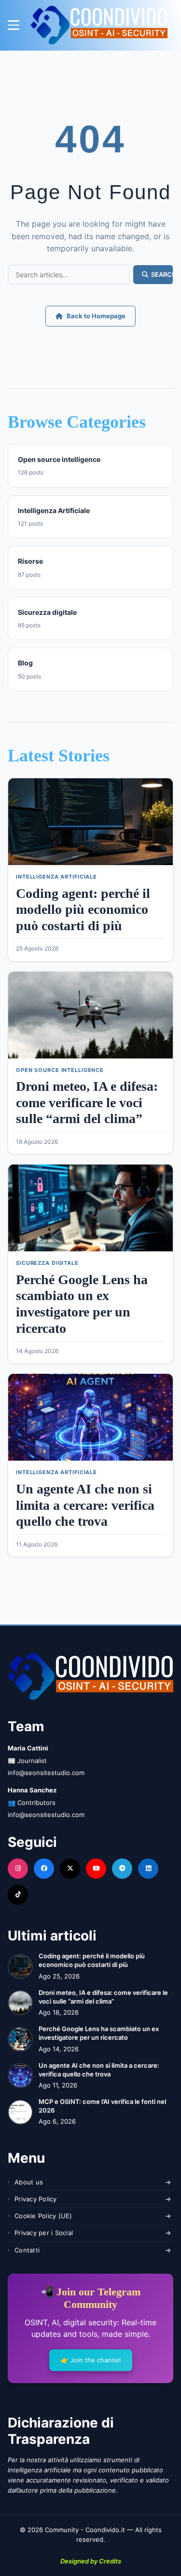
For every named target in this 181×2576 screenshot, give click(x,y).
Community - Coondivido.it (85, 2530)
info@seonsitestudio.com (46, 1773)
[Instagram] (18, 1869)
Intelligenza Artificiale (56, 877)
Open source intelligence (60, 1070)
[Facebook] (44, 1869)
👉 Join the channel (91, 2360)
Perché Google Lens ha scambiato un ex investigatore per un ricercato (99, 2033)
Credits (110, 2561)
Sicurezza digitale (47, 1263)
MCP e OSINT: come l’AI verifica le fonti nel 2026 (102, 2106)
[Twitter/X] (70, 1869)
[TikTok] (18, 1895)
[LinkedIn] (148, 1869)
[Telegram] (122, 1869)
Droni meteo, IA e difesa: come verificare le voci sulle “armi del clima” (87, 1102)
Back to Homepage (96, 316)
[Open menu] (14, 25)
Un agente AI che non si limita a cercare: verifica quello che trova (85, 1505)
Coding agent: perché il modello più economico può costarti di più (83, 909)
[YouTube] (96, 1869)
